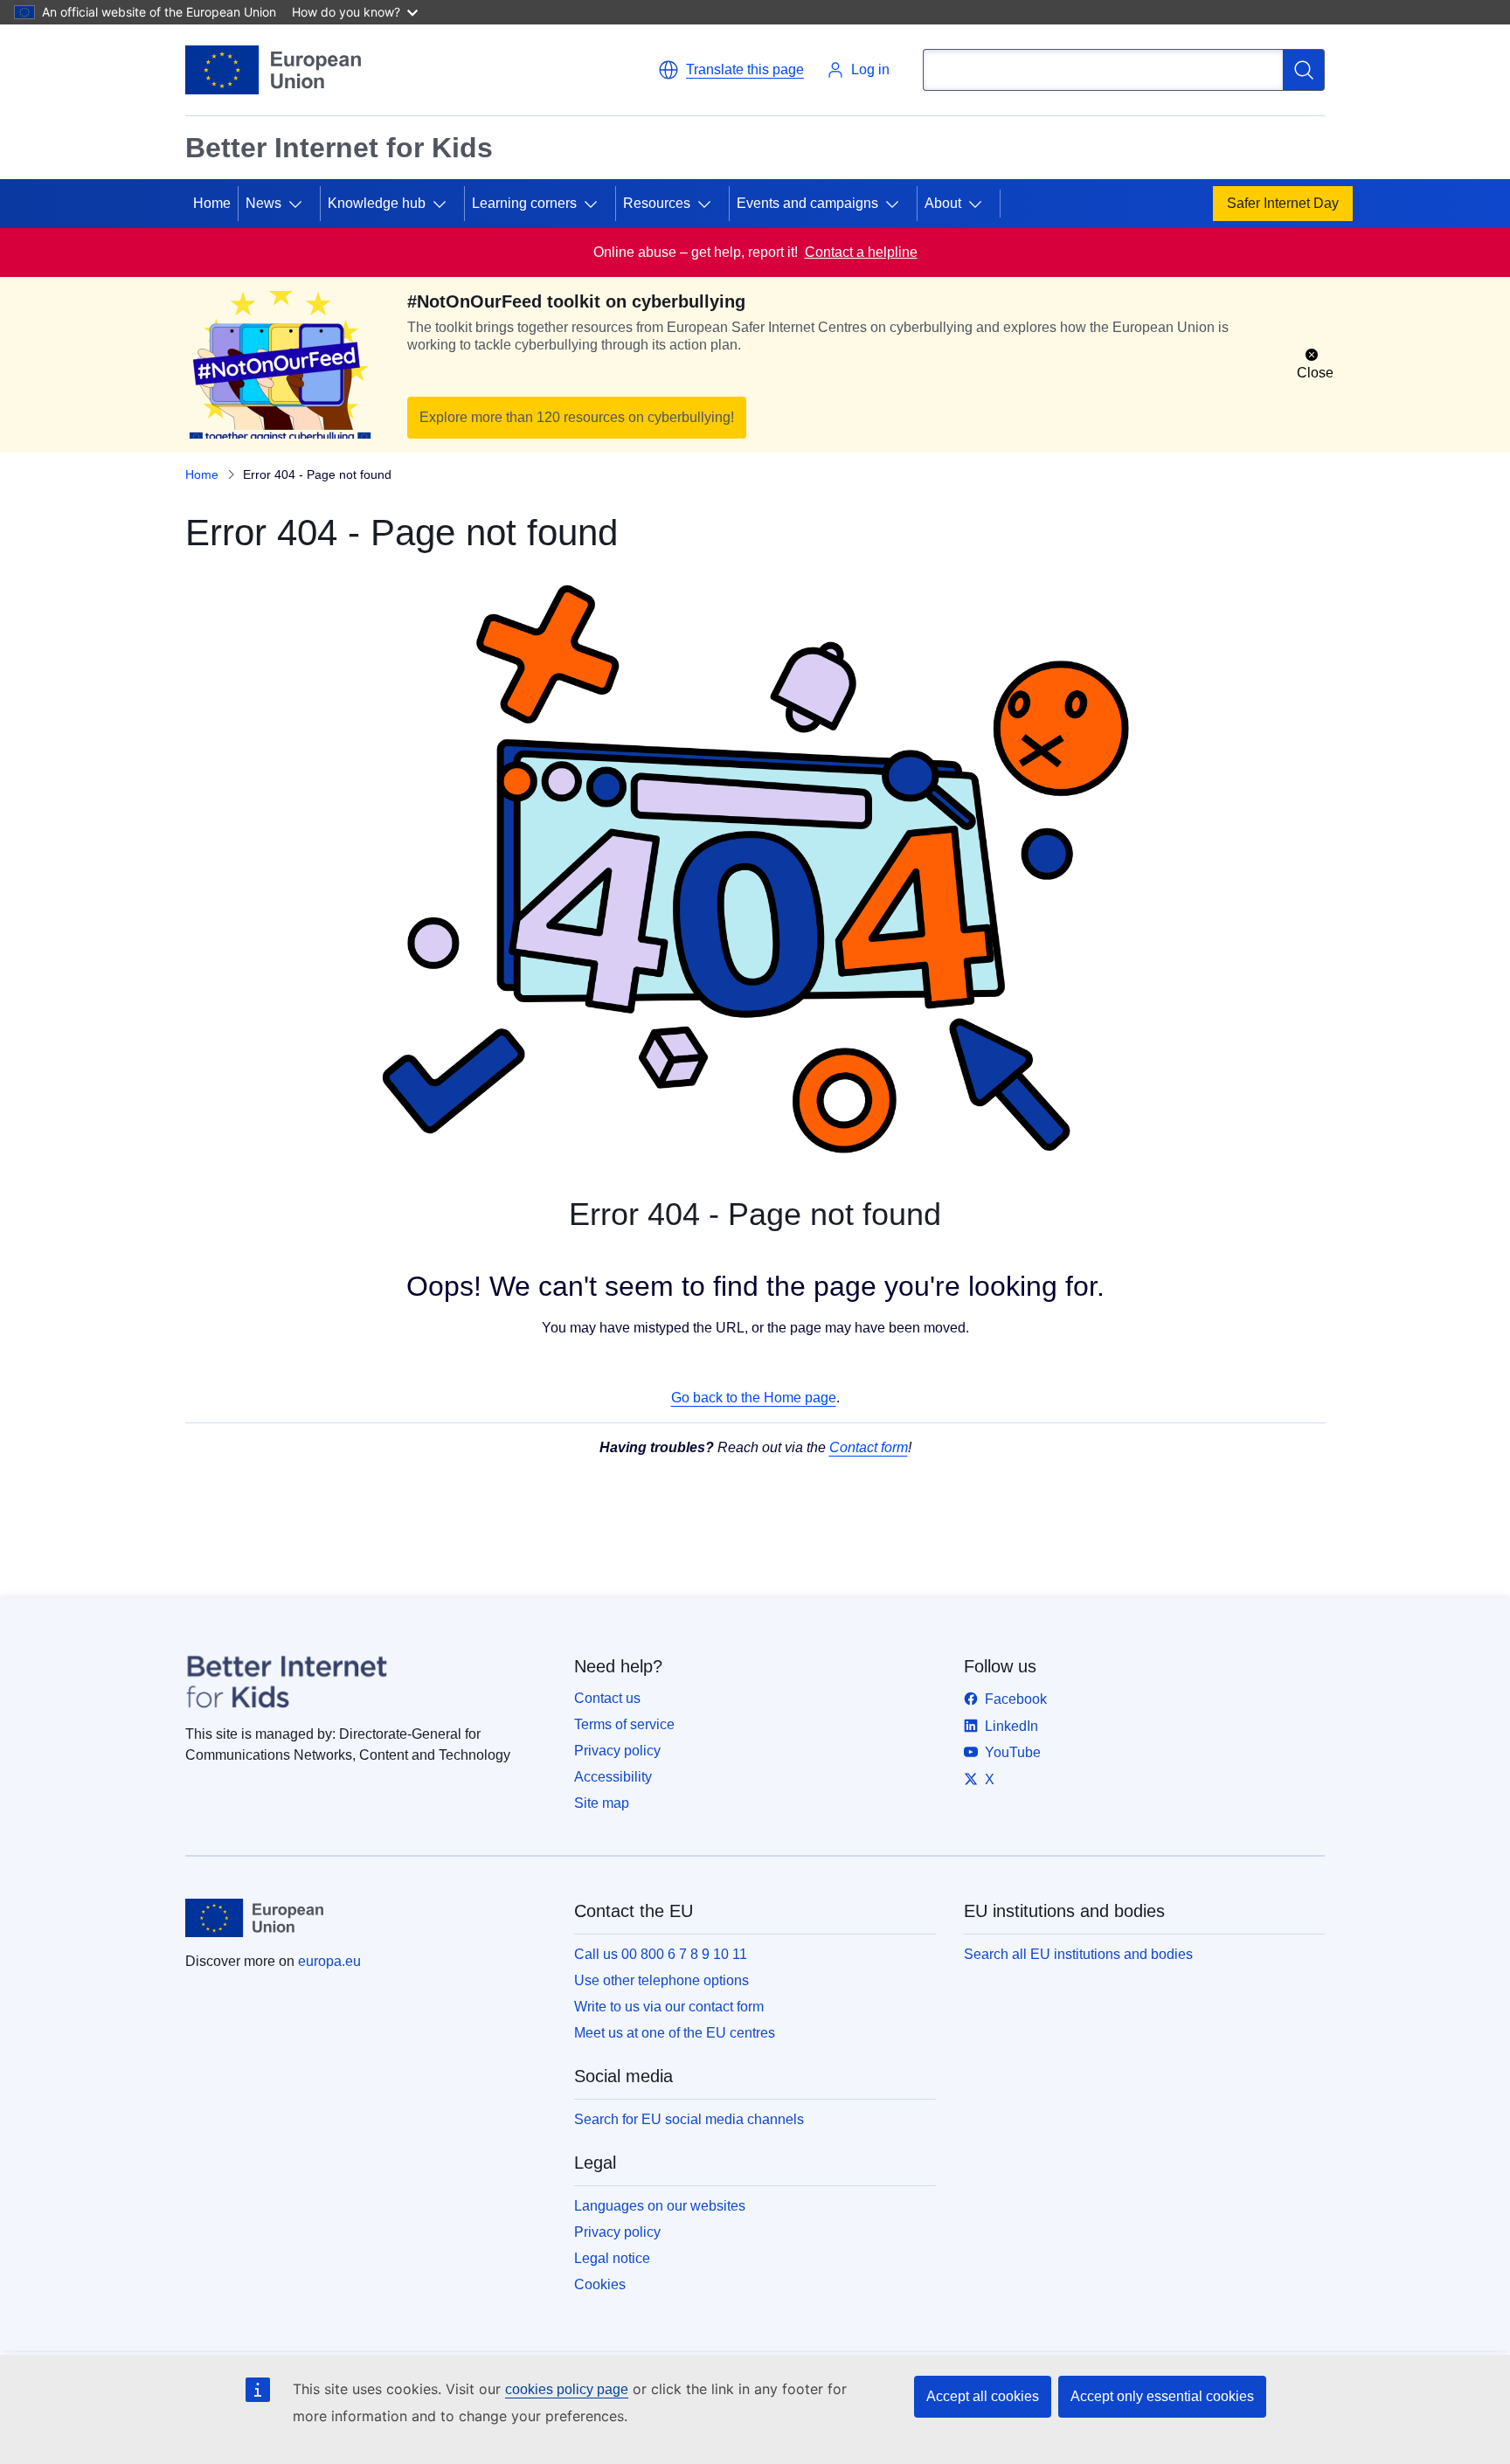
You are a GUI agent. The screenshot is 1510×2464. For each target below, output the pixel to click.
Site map (602, 1803)
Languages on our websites (660, 2206)
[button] (731, 70)
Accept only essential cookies (1162, 2396)
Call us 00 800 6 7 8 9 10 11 (661, 1954)
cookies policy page (567, 2389)
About (943, 203)
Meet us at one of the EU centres (675, 2033)
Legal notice (612, 2258)
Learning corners (524, 203)
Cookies (600, 2284)
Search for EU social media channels (689, 2119)
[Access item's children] (302, 204)
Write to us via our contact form (669, 2007)
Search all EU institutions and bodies (1078, 1954)
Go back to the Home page (754, 1398)
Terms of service (624, 1724)
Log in (870, 69)
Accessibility (613, 1777)
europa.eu (329, 1961)
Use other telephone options (661, 1980)
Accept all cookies (983, 2396)
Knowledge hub (377, 203)
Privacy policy (617, 1751)
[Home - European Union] (273, 70)
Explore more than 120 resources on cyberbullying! (577, 417)
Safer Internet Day (1283, 203)
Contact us (607, 1698)
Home (212, 203)
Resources (657, 203)
